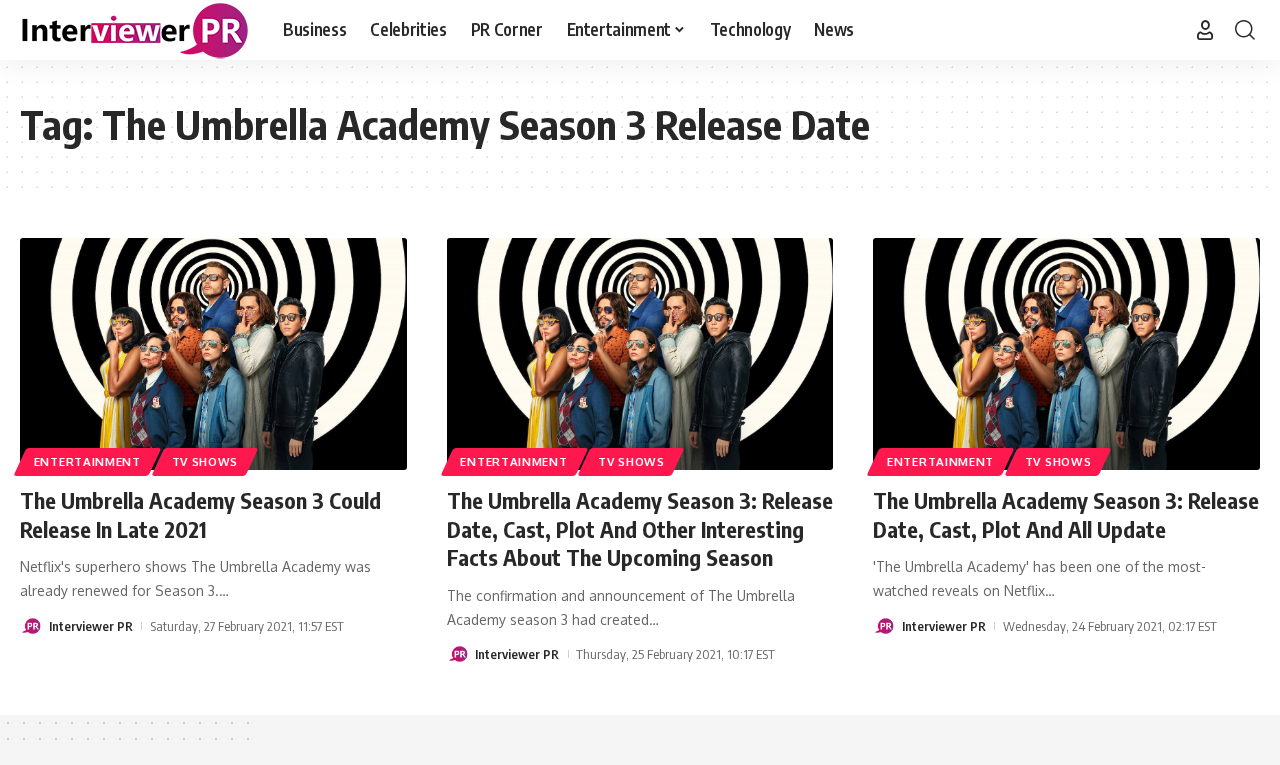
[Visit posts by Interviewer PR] (31, 626)
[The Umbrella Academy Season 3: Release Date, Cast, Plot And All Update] (1066, 354)
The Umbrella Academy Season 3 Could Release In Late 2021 (200, 514)
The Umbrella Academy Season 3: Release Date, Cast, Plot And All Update (1066, 514)
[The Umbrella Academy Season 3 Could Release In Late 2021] (213, 354)
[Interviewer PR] (135, 30)
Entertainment (87, 461)
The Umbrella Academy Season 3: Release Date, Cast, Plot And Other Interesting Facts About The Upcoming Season (640, 528)
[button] (1205, 30)
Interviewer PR (91, 626)
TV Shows (205, 461)
